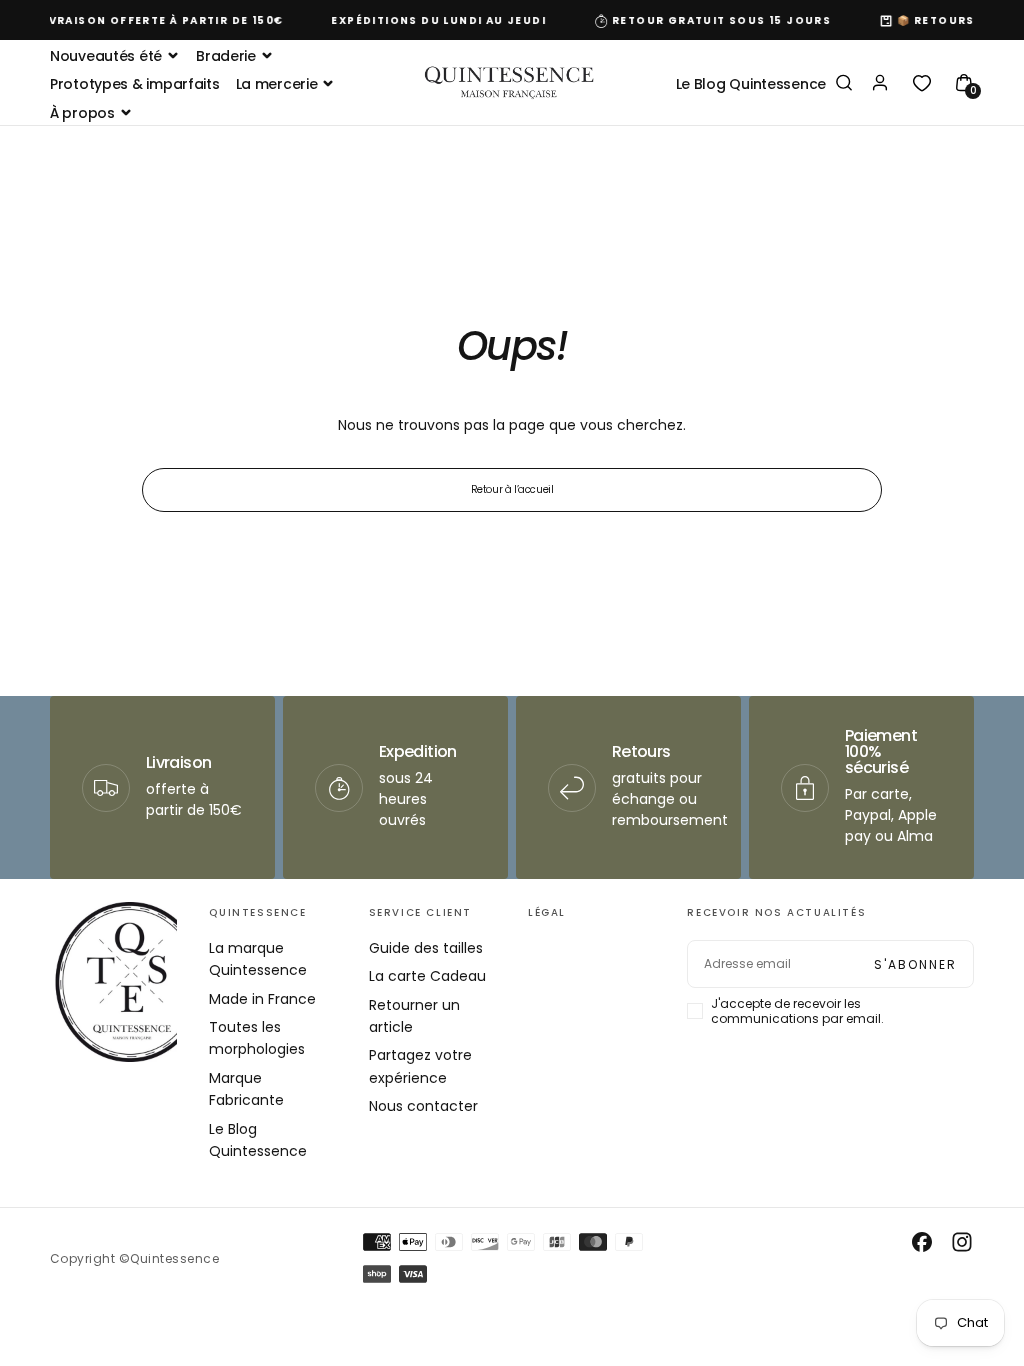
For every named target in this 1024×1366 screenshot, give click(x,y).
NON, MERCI (642, 862)
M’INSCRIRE (642, 801)
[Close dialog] (880, 528)
